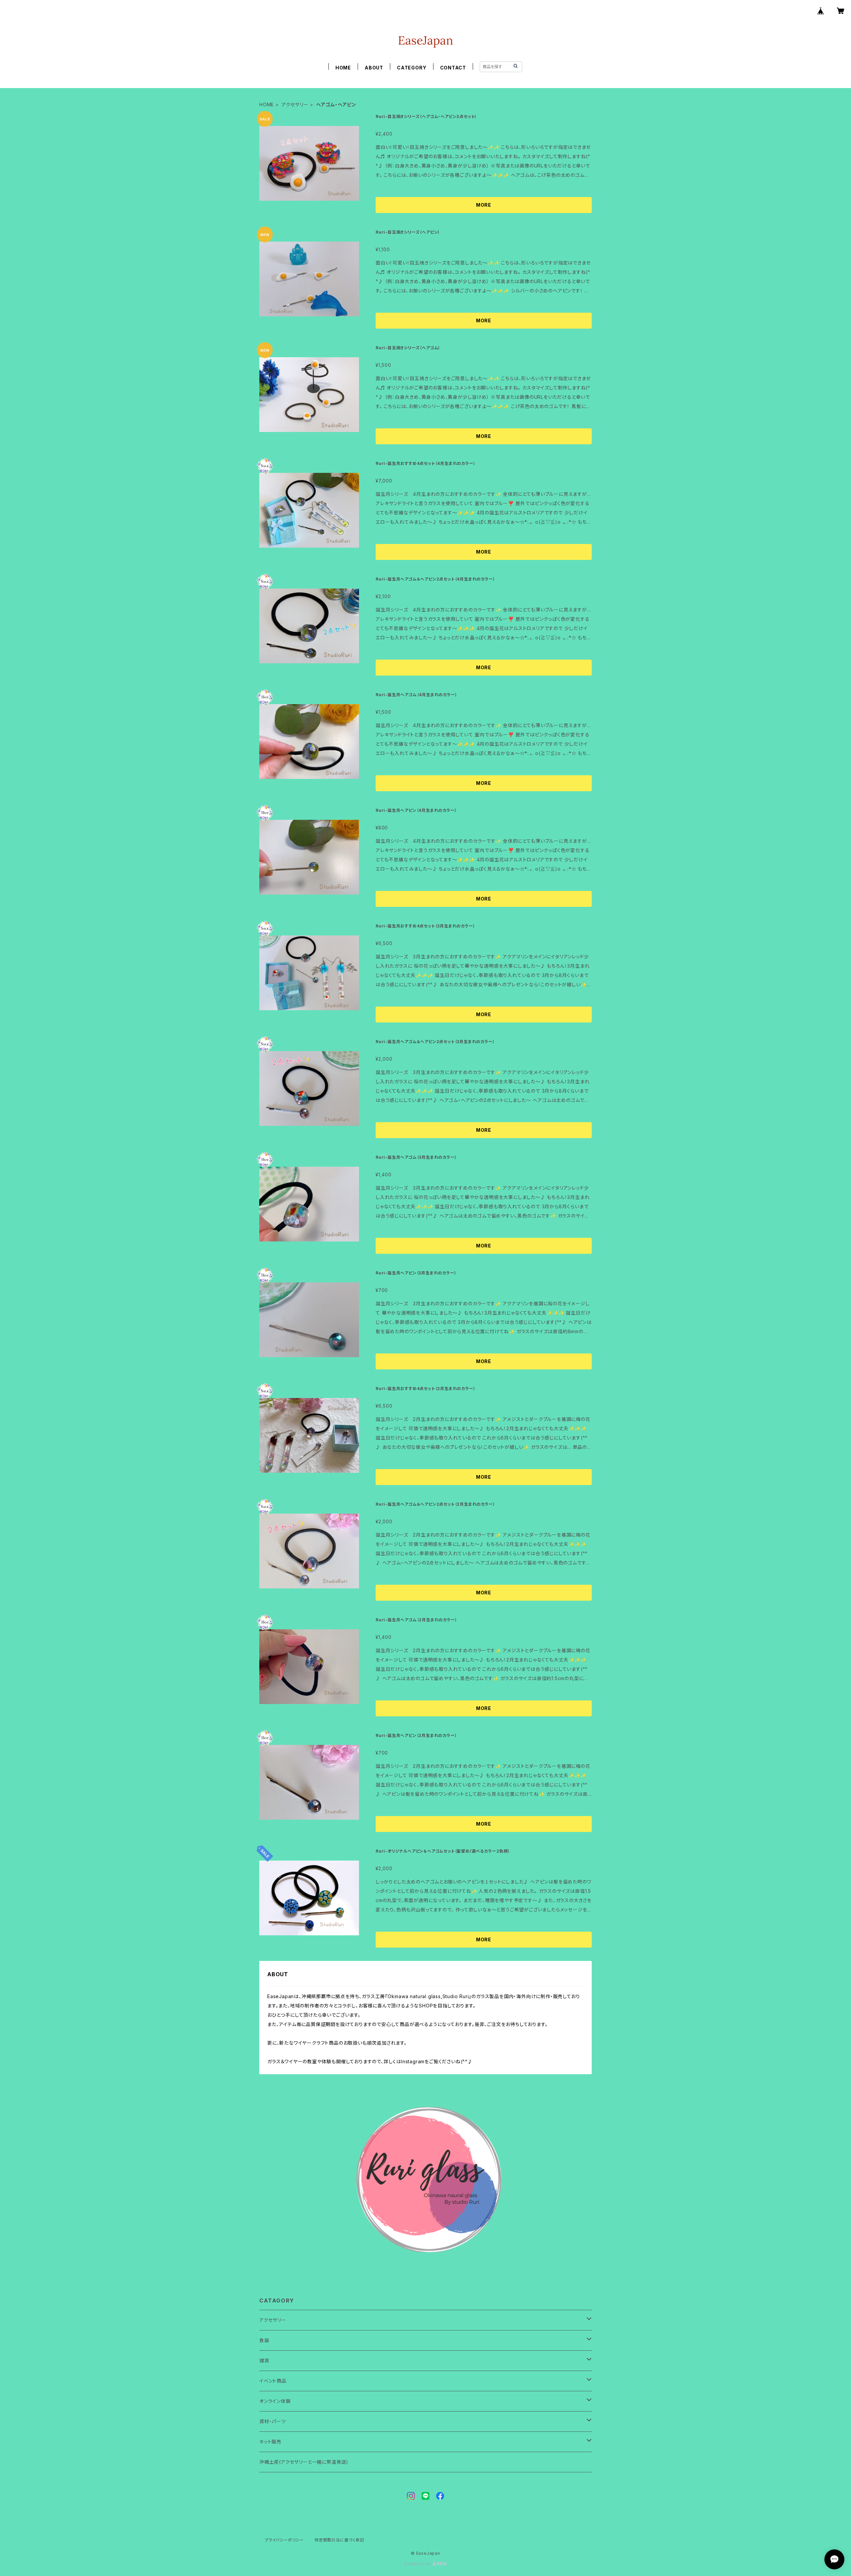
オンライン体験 (275, 2401)
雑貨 (264, 2361)
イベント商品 (273, 2381)
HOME (343, 68)
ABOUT (374, 68)
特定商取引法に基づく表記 (339, 2540)
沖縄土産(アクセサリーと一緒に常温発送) (304, 2462)
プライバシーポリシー (284, 2540)
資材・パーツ (273, 2421)
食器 (264, 2340)
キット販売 (270, 2442)
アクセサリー (295, 105)
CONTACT (453, 68)
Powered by (418, 2564)
